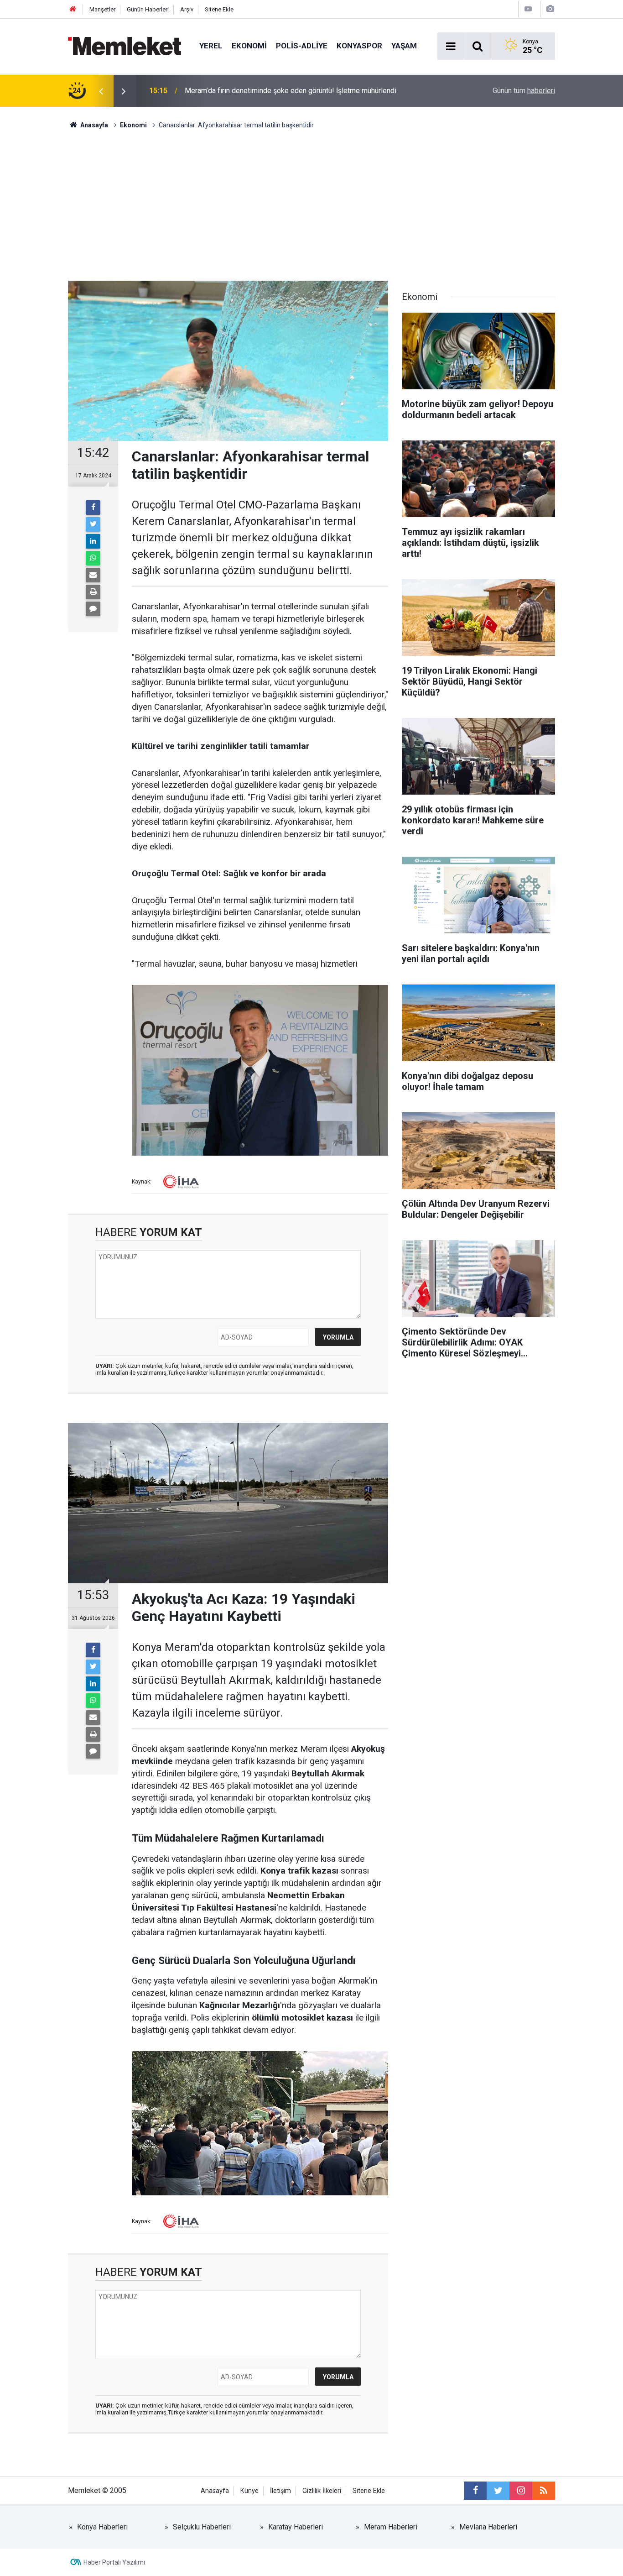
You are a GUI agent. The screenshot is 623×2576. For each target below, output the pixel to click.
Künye (249, 2491)
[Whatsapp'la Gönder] (93, 558)
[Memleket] (125, 45)
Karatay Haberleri (296, 2527)
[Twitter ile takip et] (498, 2491)
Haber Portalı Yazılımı (114, 2562)
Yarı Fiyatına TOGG (214, 91)
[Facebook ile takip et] (475, 2491)
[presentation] (101, 91)
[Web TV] (528, 9)
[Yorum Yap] (93, 609)
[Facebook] (93, 508)
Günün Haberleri (148, 9)
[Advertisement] (311, 199)
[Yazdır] (93, 592)
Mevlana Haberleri (488, 2527)
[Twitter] (93, 524)
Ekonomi (249, 46)
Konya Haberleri (102, 2527)
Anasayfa (215, 2491)
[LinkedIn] (93, 541)
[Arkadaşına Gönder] (93, 575)
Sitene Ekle (219, 9)
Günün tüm (524, 91)
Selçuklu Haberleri (202, 2527)
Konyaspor (359, 46)
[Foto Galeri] (550, 9)
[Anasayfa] (73, 9)
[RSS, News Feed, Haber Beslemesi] (544, 2491)
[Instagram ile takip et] (521, 2491)
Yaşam (404, 46)
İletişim (280, 2491)
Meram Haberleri (391, 2527)
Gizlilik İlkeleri (322, 2491)
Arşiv (187, 9)
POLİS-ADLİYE (302, 46)
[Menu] (451, 47)
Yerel (211, 46)
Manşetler (102, 9)
